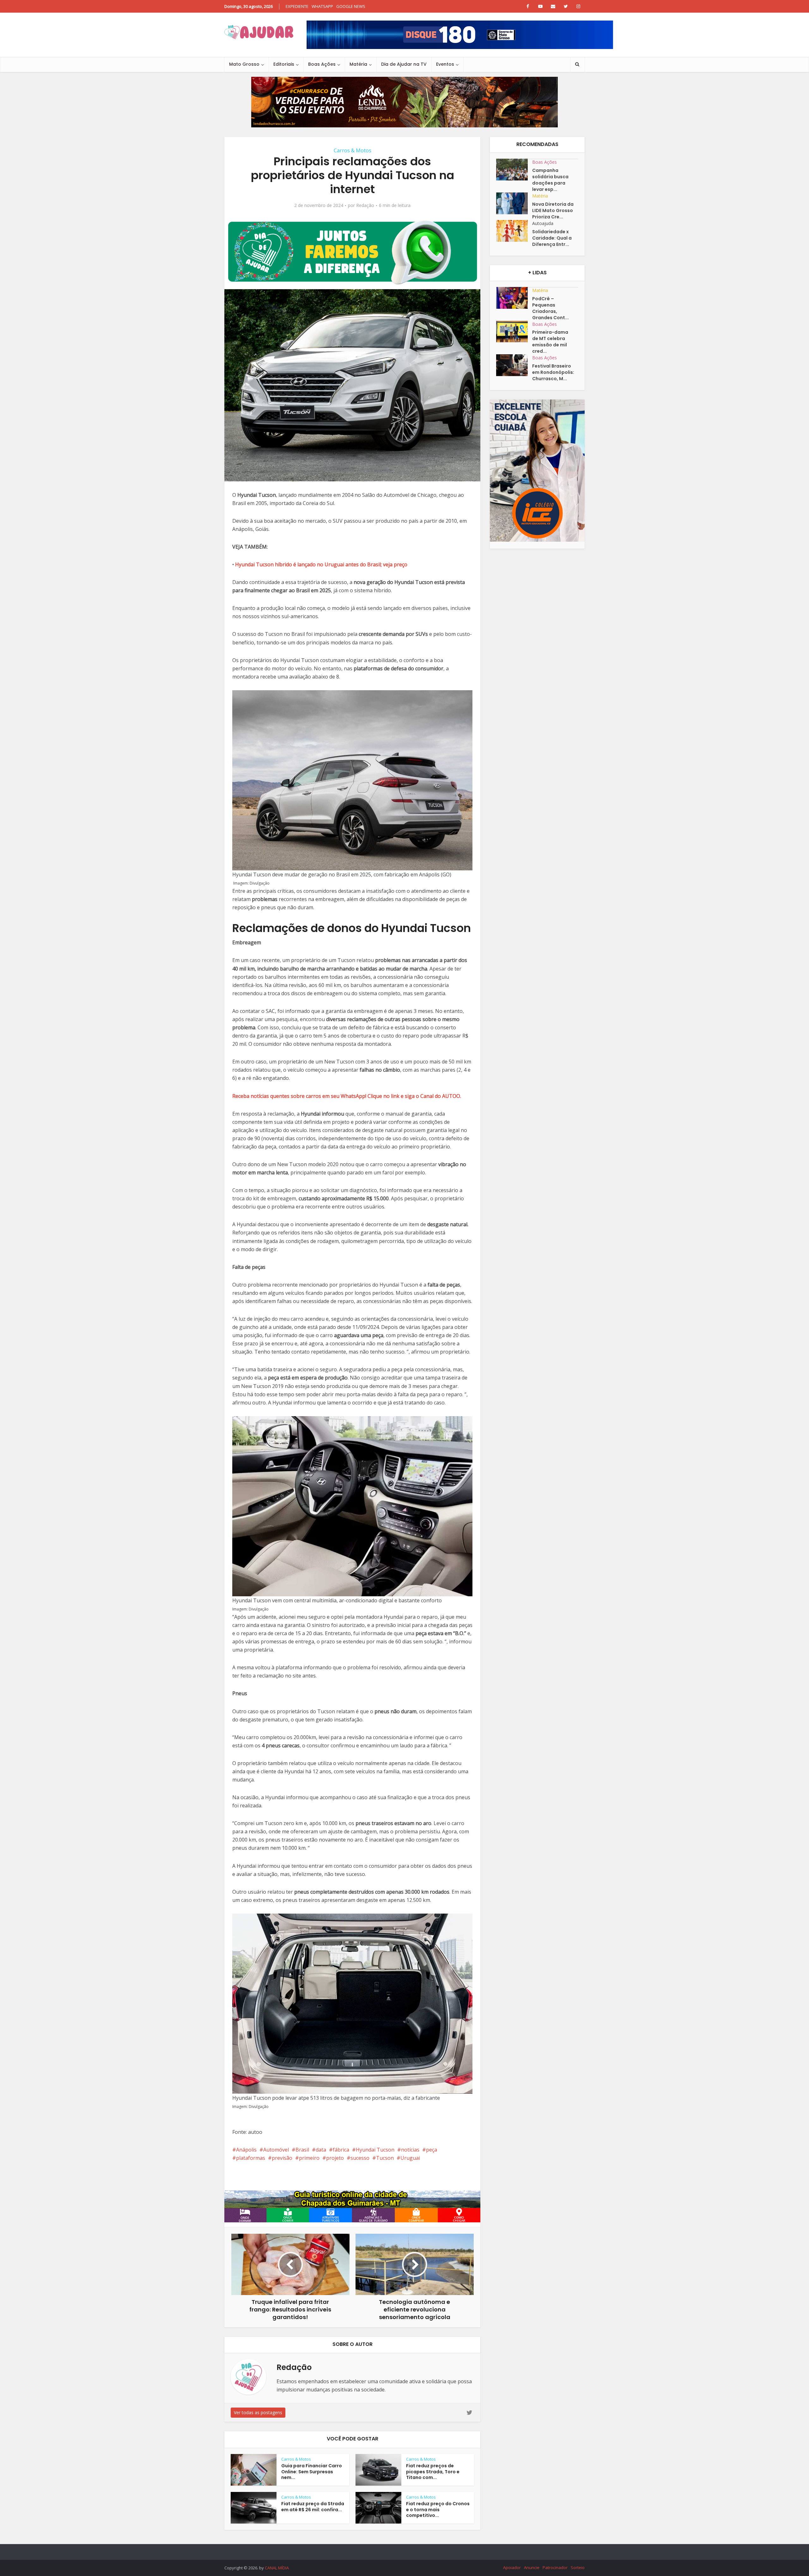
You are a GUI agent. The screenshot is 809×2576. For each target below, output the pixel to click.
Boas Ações (322, 64)
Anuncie (532, 2567)
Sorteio (578, 2567)
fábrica (341, 2150)
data (321, 2150)
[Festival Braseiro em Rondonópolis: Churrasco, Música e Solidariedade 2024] (514, 365)
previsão (282, 2158)
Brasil (302, 2150)
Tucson (385, 2158)
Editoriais (284, 64)
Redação (365, 205)
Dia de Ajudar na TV (404, 64)
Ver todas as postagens (258, 2412)
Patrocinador (555, 2567)
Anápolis (246, 2150)
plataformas (251, 2158)
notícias (410, 2150)
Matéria (358, 64)
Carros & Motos (353, 150)
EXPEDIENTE (297, 6)
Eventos (445, 64)
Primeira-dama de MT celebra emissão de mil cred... (550, 342)
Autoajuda (543, 223)
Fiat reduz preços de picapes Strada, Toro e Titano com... (433, 2472)
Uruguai (410, 2158)
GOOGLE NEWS (351, 6)
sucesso (360, 2158)
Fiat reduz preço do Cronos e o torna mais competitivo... (438, 2510)
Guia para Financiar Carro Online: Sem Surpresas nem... (312, 2472)
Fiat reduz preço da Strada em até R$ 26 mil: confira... (313, 2507)
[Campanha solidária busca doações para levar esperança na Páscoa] (514, 170)
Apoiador (512, 2567)
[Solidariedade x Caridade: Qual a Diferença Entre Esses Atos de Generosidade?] (514, 231)
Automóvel (276, 2150)
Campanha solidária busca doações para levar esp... (550, 180)
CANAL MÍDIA (277, 2568)
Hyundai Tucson (375, 2150)
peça (432, 2150)
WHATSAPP (322, 6)
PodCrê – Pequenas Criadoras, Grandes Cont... (550, 308)
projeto (335, 2158)
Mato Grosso (244, 64)
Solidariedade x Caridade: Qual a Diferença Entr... (552, 238)
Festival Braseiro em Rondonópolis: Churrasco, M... (553, 372)
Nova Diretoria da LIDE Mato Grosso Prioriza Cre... (553, 210)
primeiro (309, 2158)
